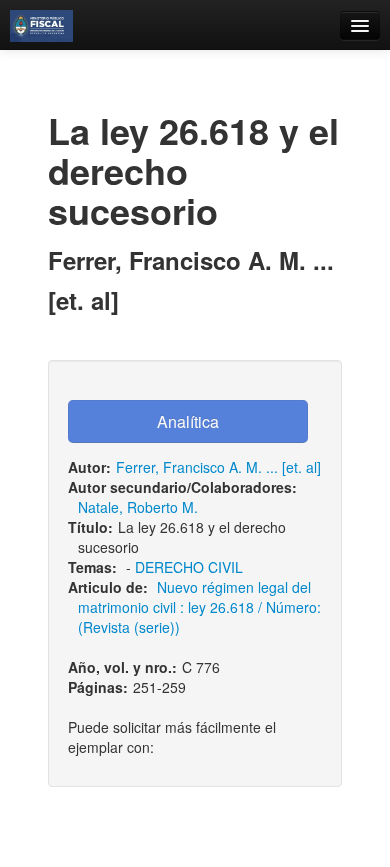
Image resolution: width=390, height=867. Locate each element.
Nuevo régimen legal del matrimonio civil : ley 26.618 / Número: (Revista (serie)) (199, 607)
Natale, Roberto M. (138, 507)
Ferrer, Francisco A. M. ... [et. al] (218, 467)
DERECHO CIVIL (189, 567)
